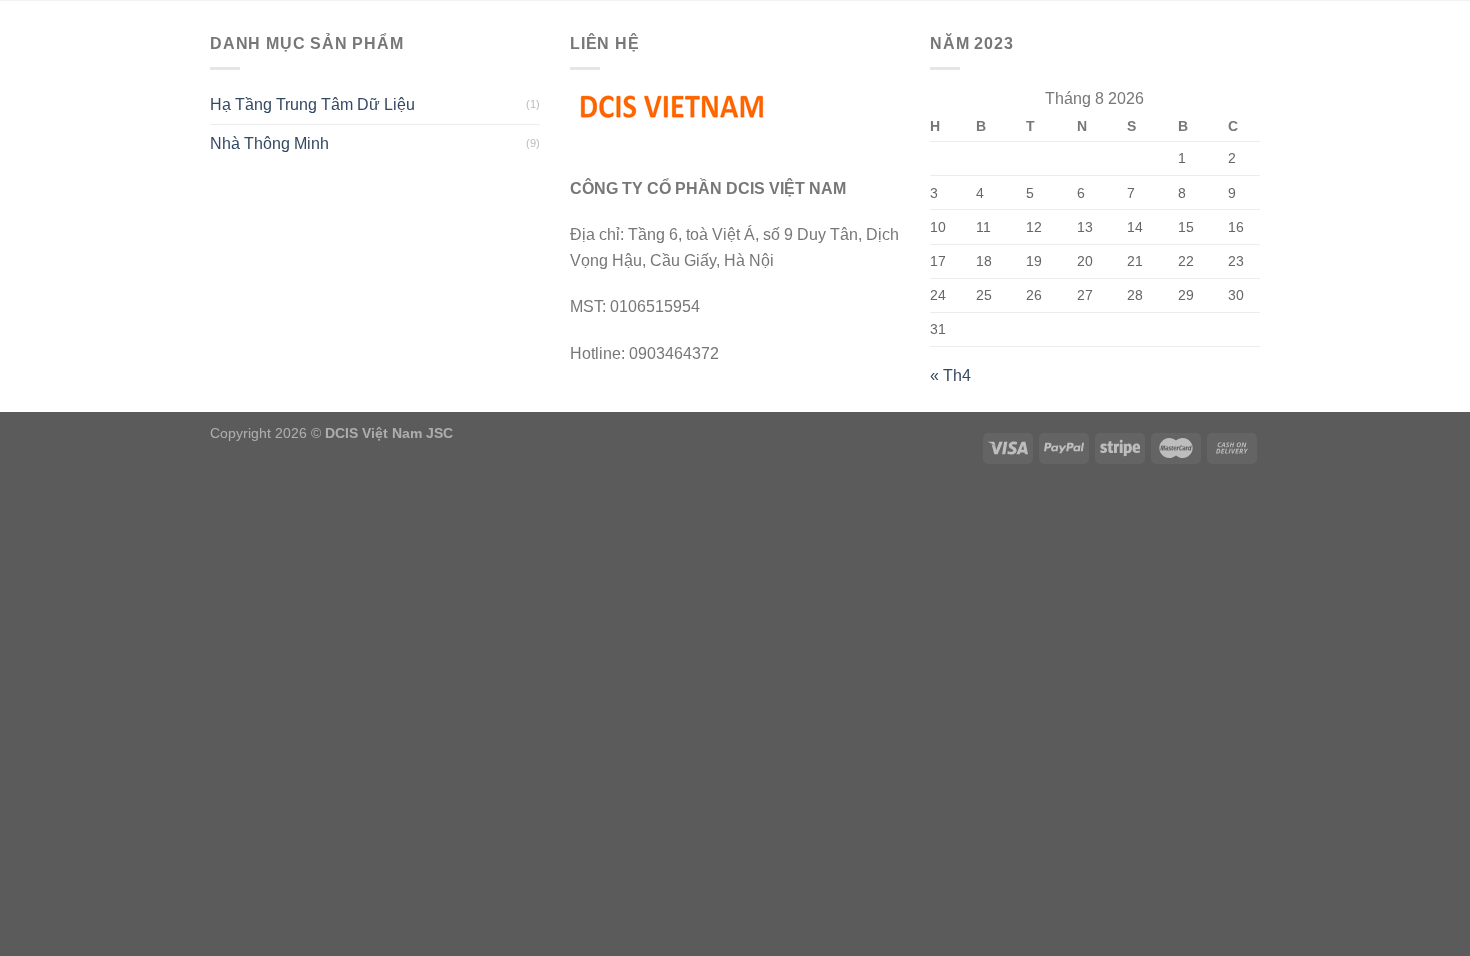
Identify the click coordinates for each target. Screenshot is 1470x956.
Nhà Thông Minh (269, 143)
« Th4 (950, 375)
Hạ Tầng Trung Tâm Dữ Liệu (312, 104)
